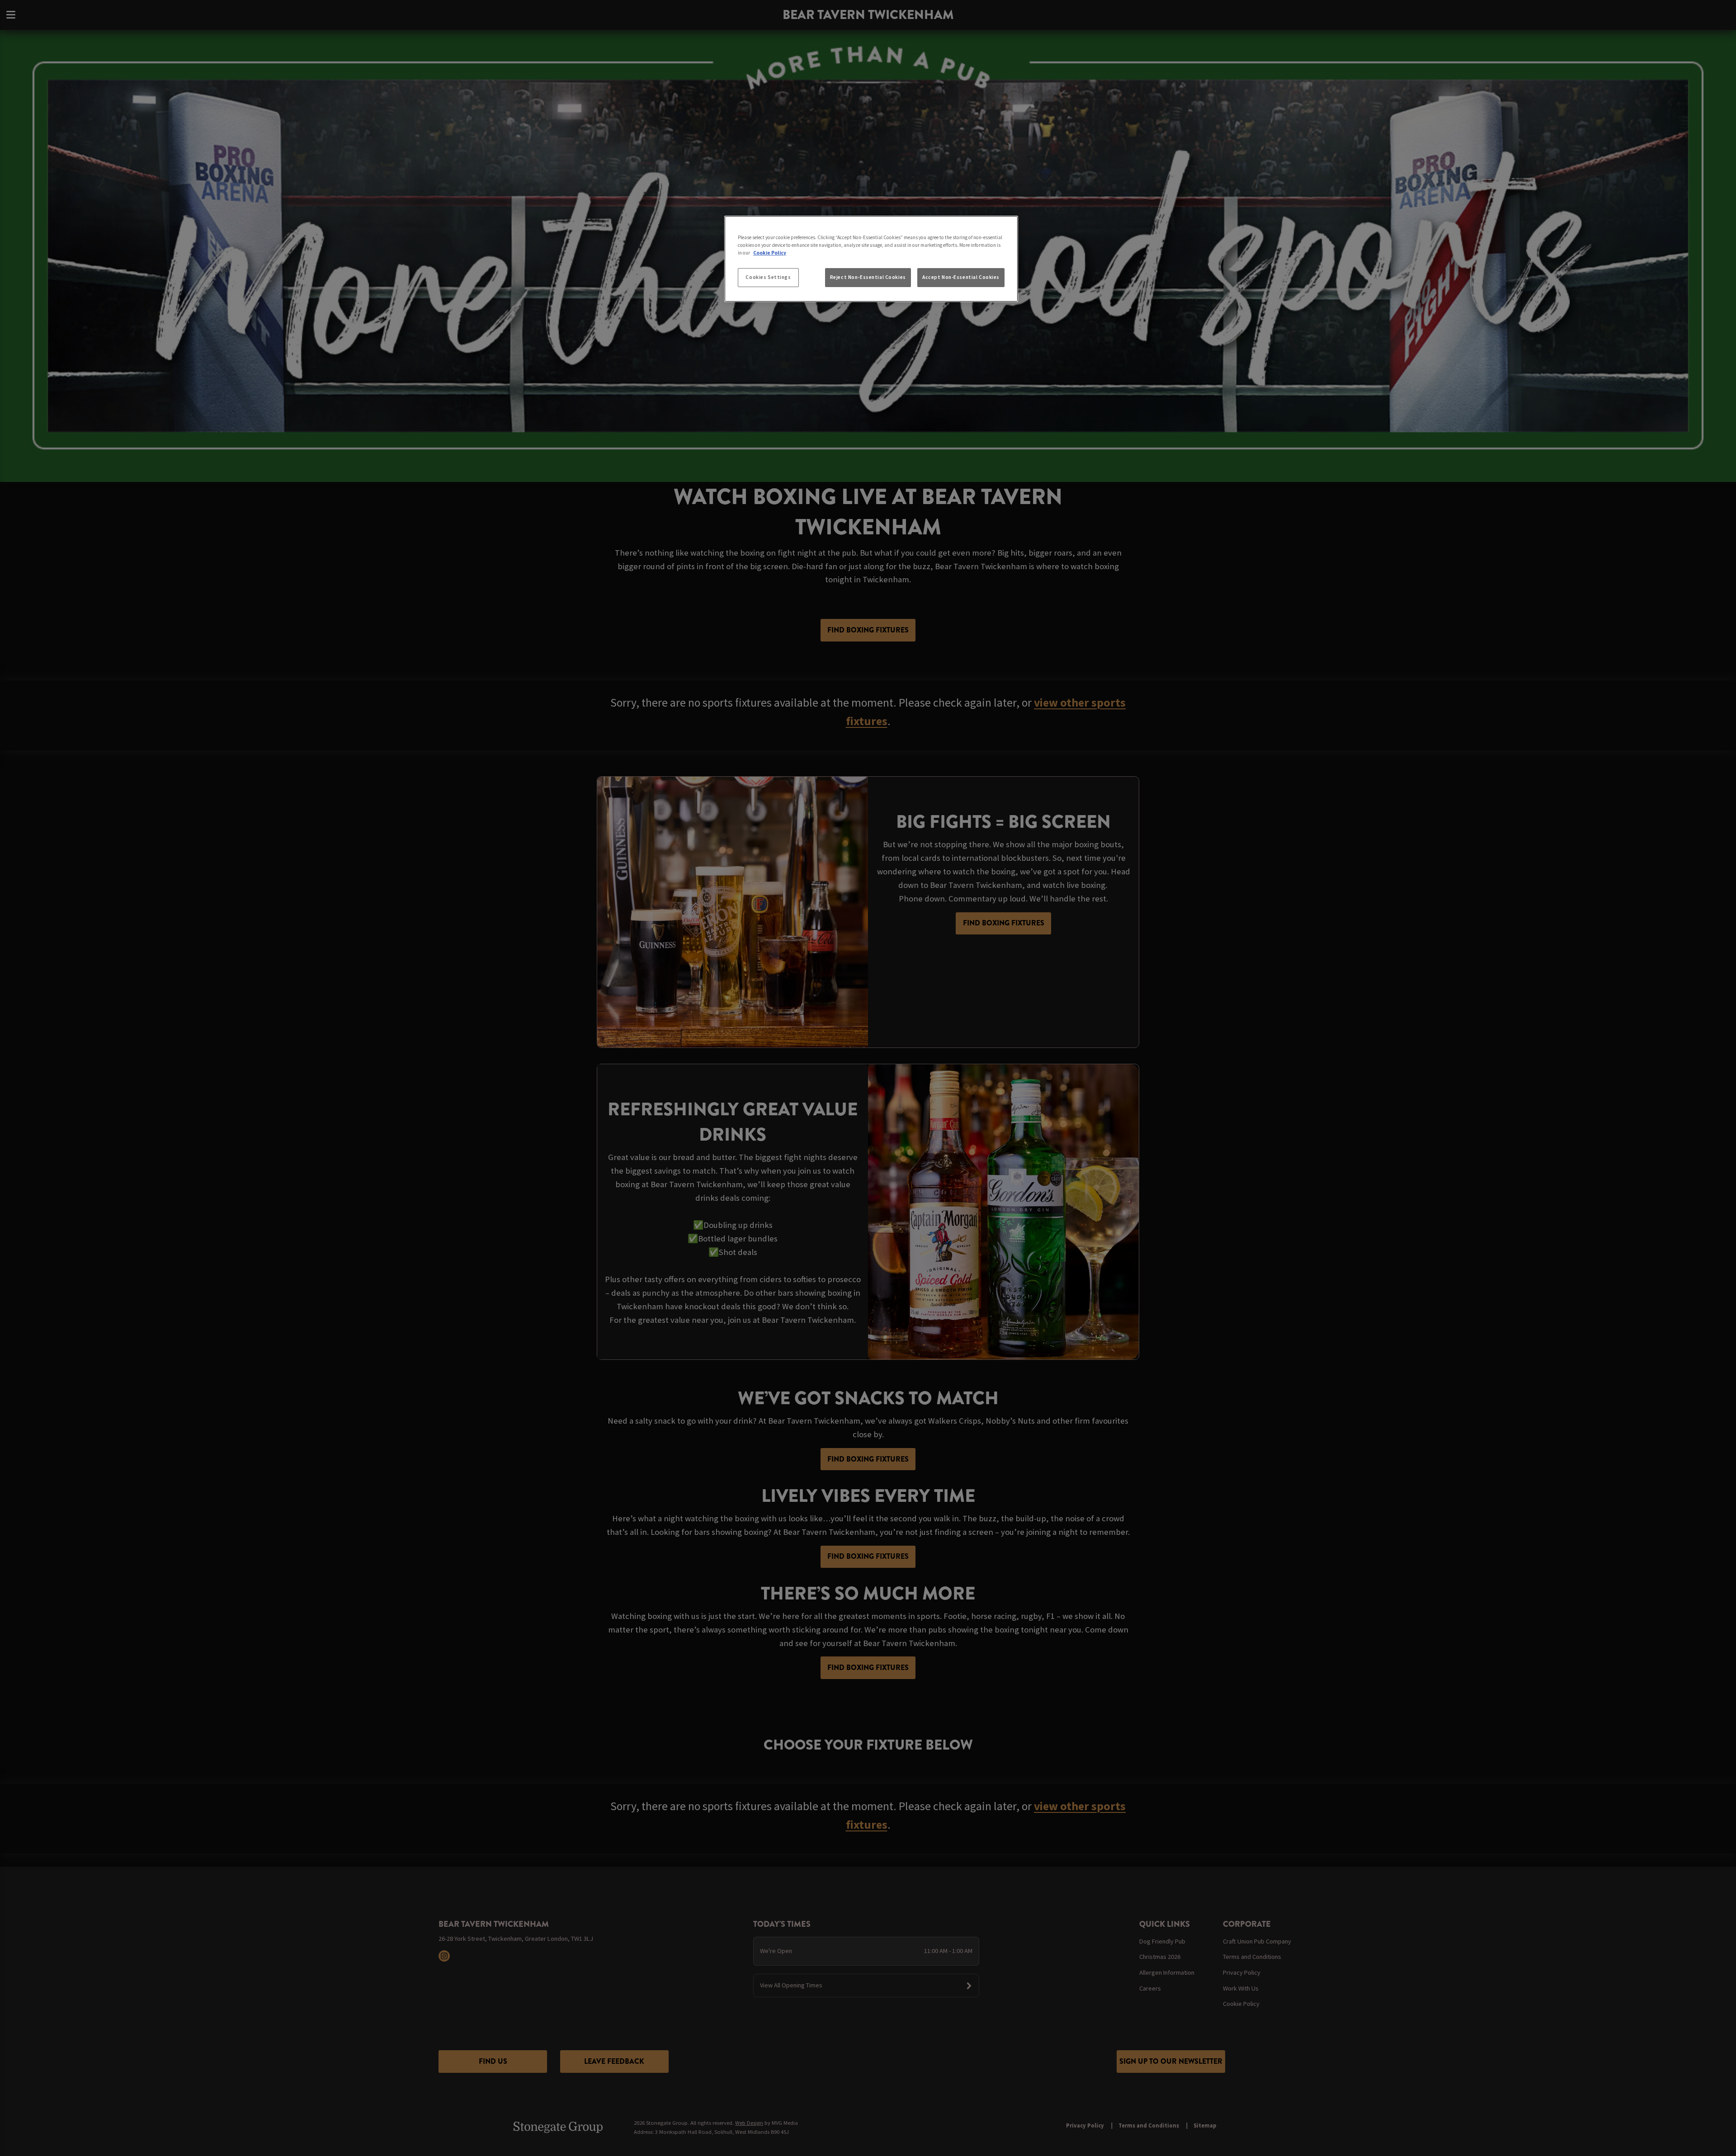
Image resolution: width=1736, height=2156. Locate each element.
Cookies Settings (768, 277)
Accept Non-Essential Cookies (961, 277)
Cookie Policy (770, 253)
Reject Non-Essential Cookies (868, 277)
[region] (871, 259)
